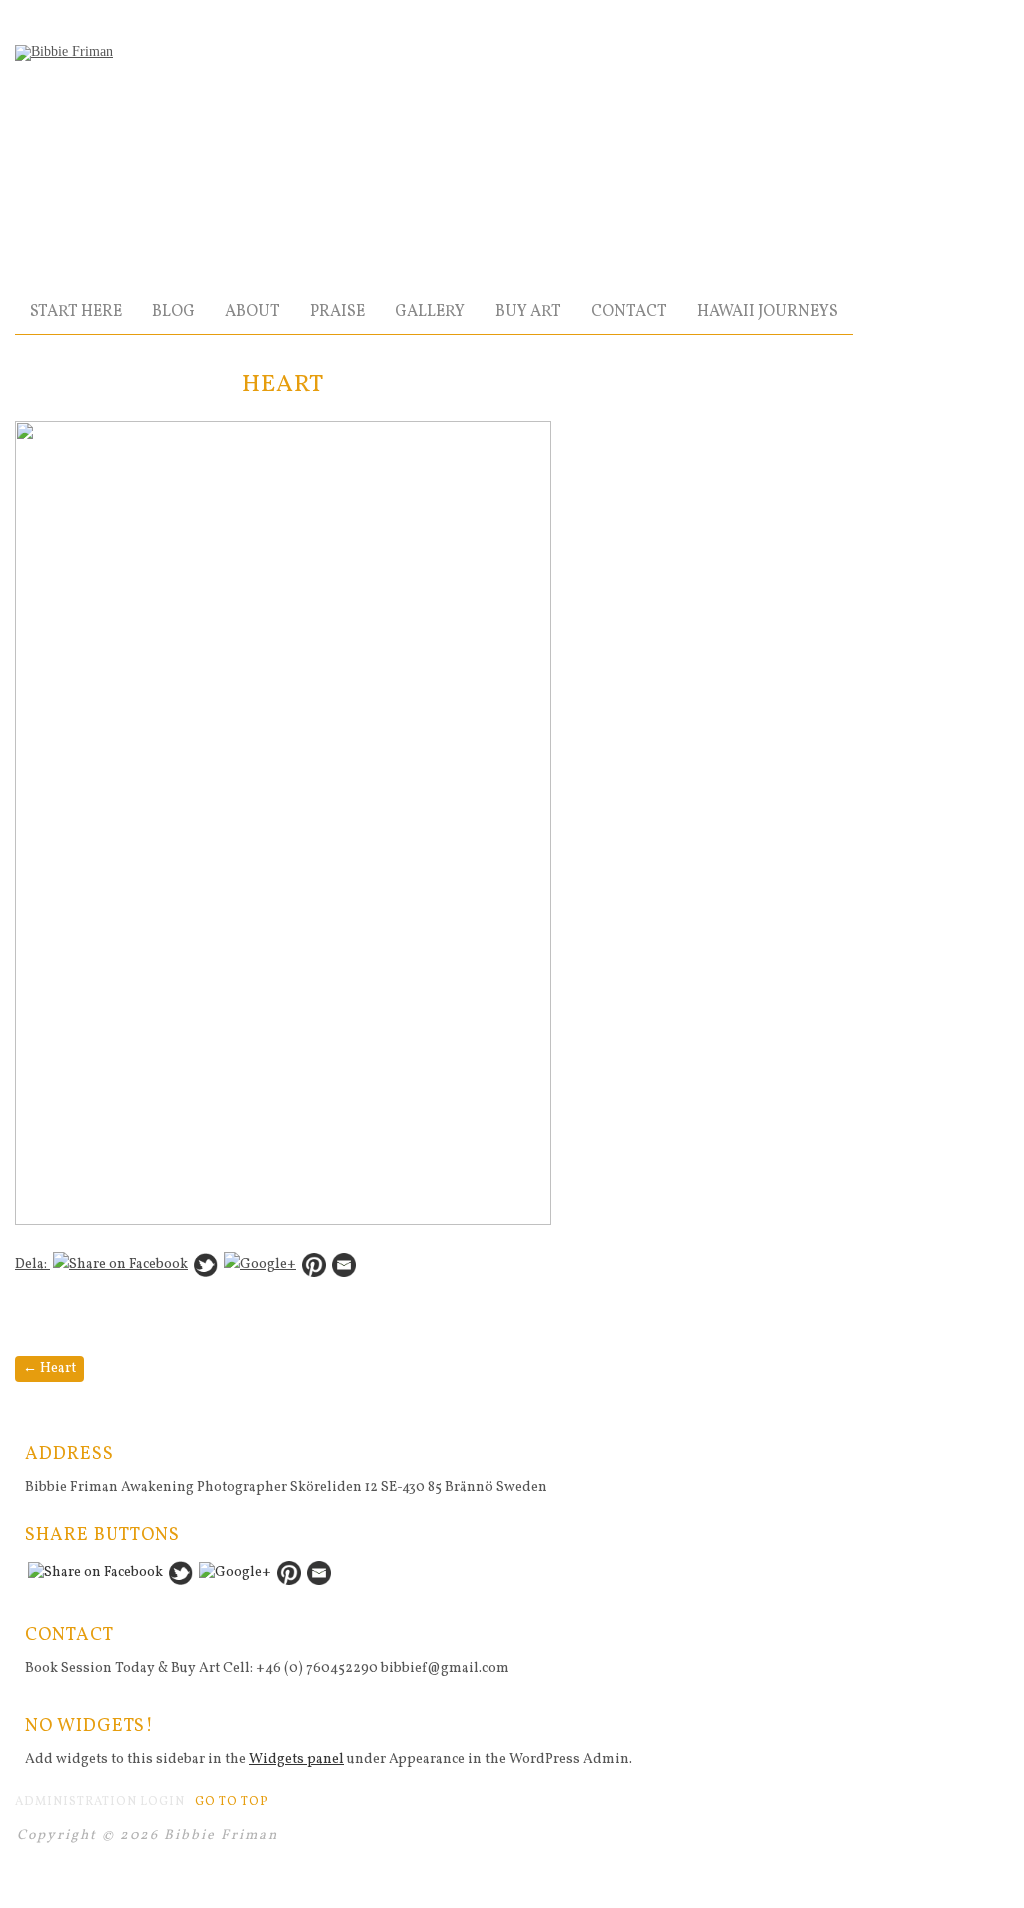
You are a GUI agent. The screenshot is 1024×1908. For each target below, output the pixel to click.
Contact (629, 312)
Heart (49, 1368)
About (252, 312)
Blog (173, 312)
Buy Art (528, 312)
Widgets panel (296, 1759)
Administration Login (100, 1802)
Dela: (32, 1264)
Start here (76, 312)
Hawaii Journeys (767, 312)
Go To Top (232, 1802)
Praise (337, 312)
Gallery (430, 312)
